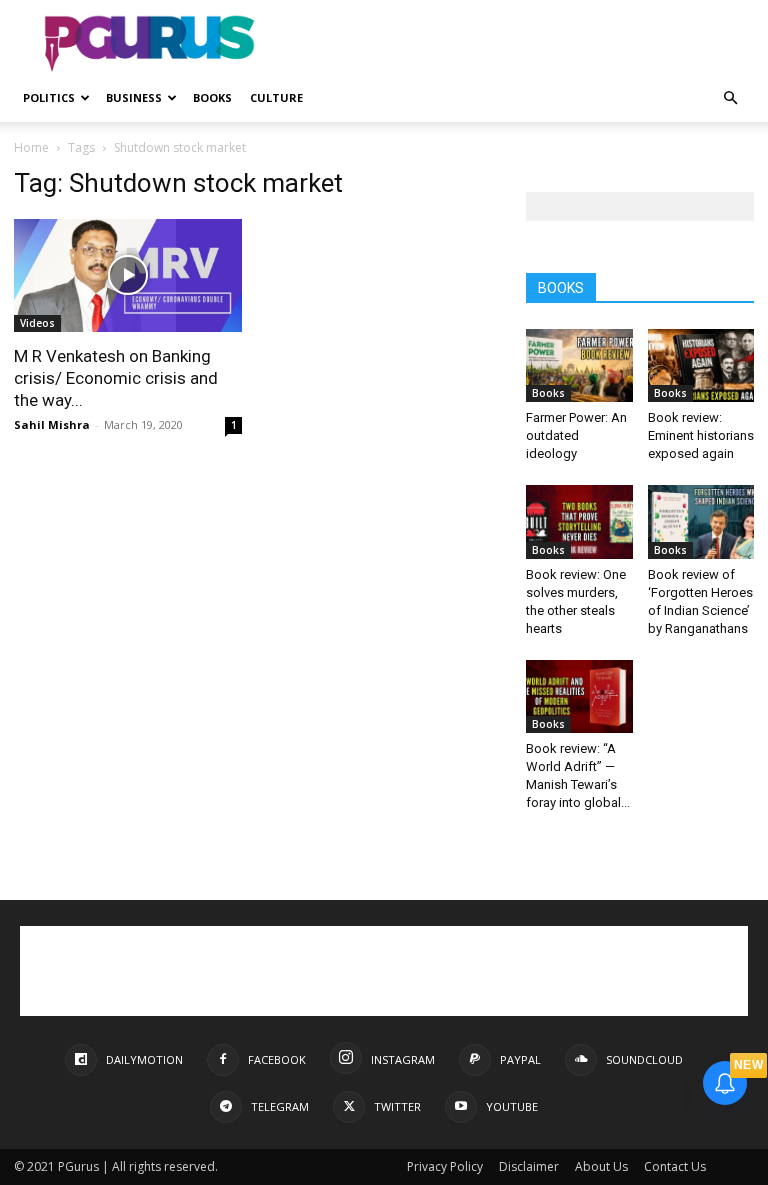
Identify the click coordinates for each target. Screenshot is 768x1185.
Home (31, 147)
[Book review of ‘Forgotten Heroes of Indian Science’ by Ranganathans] (701, 521)
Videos (37, 323)
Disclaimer (529, 1166)
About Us (601, 1166)
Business (134, 97)
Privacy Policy (445, 1166)
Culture (276, 97)
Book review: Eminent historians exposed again (701, 435)
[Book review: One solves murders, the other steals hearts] (579, 521)
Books (212, 97)
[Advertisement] (519, 44)
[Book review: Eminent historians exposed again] (701, 365)
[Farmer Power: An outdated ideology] (579, 365)
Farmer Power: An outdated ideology (576, 435)
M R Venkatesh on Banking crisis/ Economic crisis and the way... (116, 378)
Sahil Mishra (52, 424)
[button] (730, 98)
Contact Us (675, 1166)
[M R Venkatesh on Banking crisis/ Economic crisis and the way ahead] (128, 275)
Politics (49, 97)
